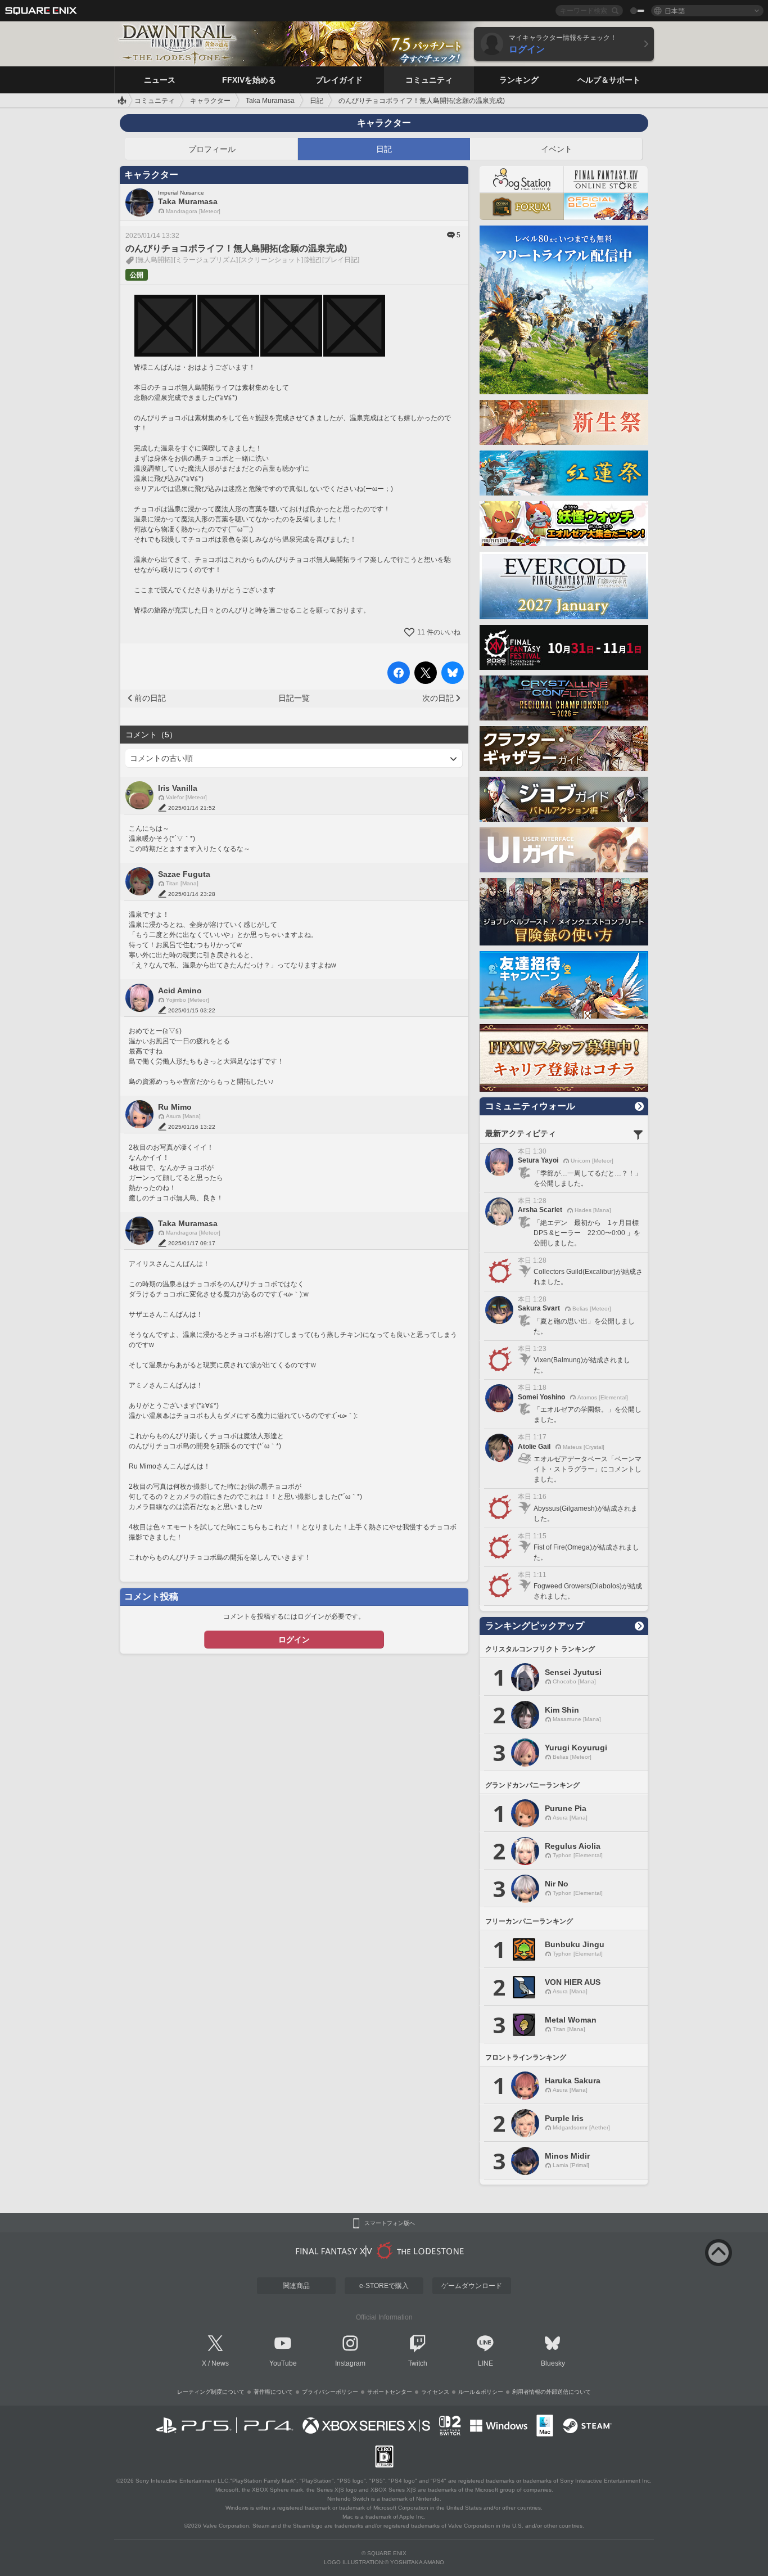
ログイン (294, 1640)
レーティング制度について (211, 2392)
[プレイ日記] (341, 260)
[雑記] (313, 260)
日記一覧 (294, 698)
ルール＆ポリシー (481, 2392)
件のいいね (439, 632)
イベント (557, 149)
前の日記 (150, 698)
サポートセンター (390, 2392)
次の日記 (438, 698)
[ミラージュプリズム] (206, 260)
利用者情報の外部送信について (552, 2392)
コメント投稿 (151, 1597)
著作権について (273, 2392)
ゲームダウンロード (472, 2286)
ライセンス (435, 2392)
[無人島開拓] (154, 260)
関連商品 (296, 2286)
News (220, 2363)
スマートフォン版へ (390, 2223)
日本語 (675, 10)
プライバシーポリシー (330, 2392)
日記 (384, 149)
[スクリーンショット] (271, 260)
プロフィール (212, 149)
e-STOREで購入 (384, 2286)
